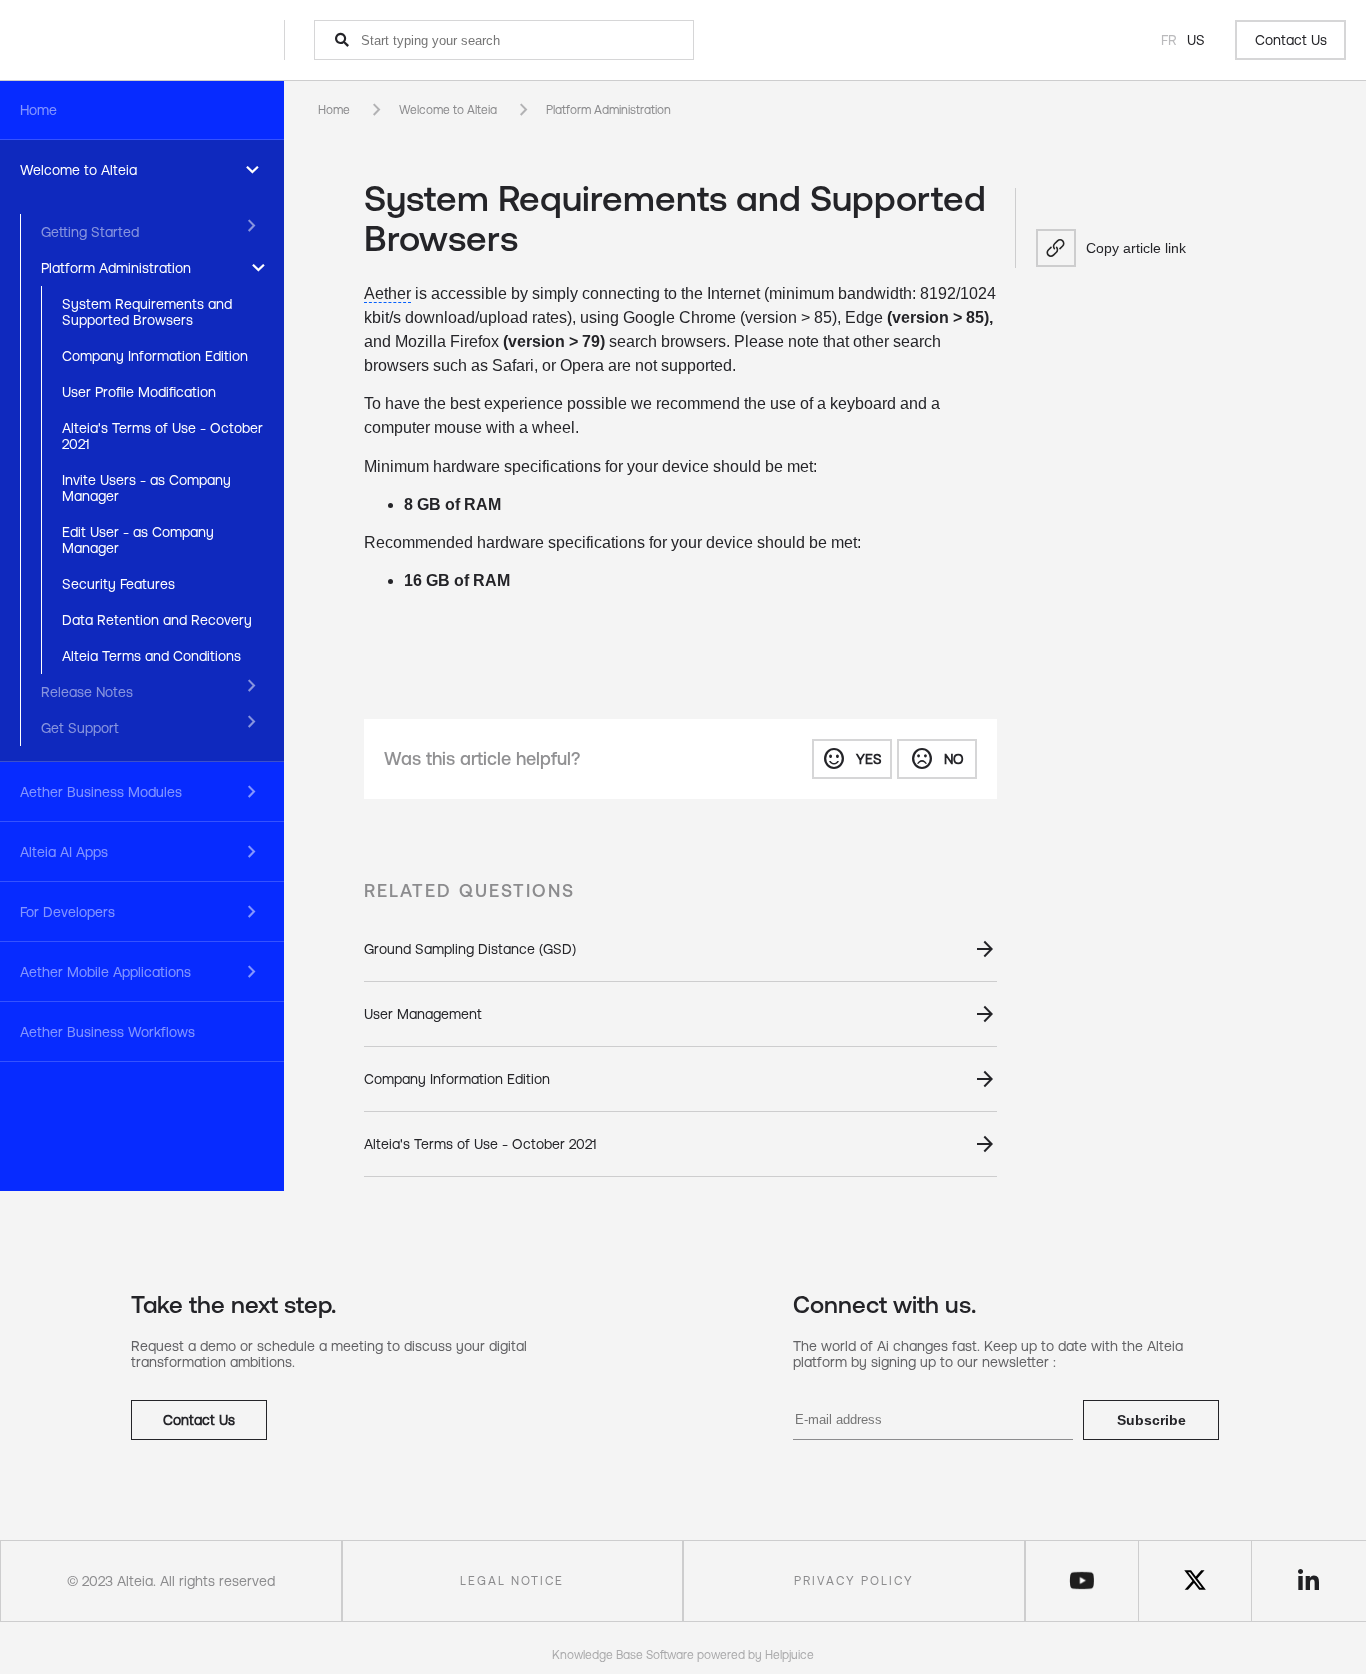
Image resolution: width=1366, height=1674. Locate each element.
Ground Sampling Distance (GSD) (470, 949)
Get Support (80, 728)
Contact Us (1291, 40)
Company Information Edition (155, 356)
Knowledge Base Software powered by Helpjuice (683, 1655)
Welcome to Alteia (78, 170)
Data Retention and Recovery (157, 620)
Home (38, 110)
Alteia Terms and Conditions (151, 656)
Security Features (118, 584)
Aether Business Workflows (107, 1032)
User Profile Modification (139, 392)
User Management (423, 1014)
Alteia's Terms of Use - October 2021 (162, 436)
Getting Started (90, 232)
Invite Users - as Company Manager (146, 488)
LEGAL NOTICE (512, 1581)
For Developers (67, 912)
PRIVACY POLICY (854, 1581)
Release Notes (87, 692)
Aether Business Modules (101, 792)
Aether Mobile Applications (105, 972)
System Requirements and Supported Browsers (147, 312)
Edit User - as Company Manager (138, 540)
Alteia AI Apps (64, 852)
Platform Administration (116, 268)
